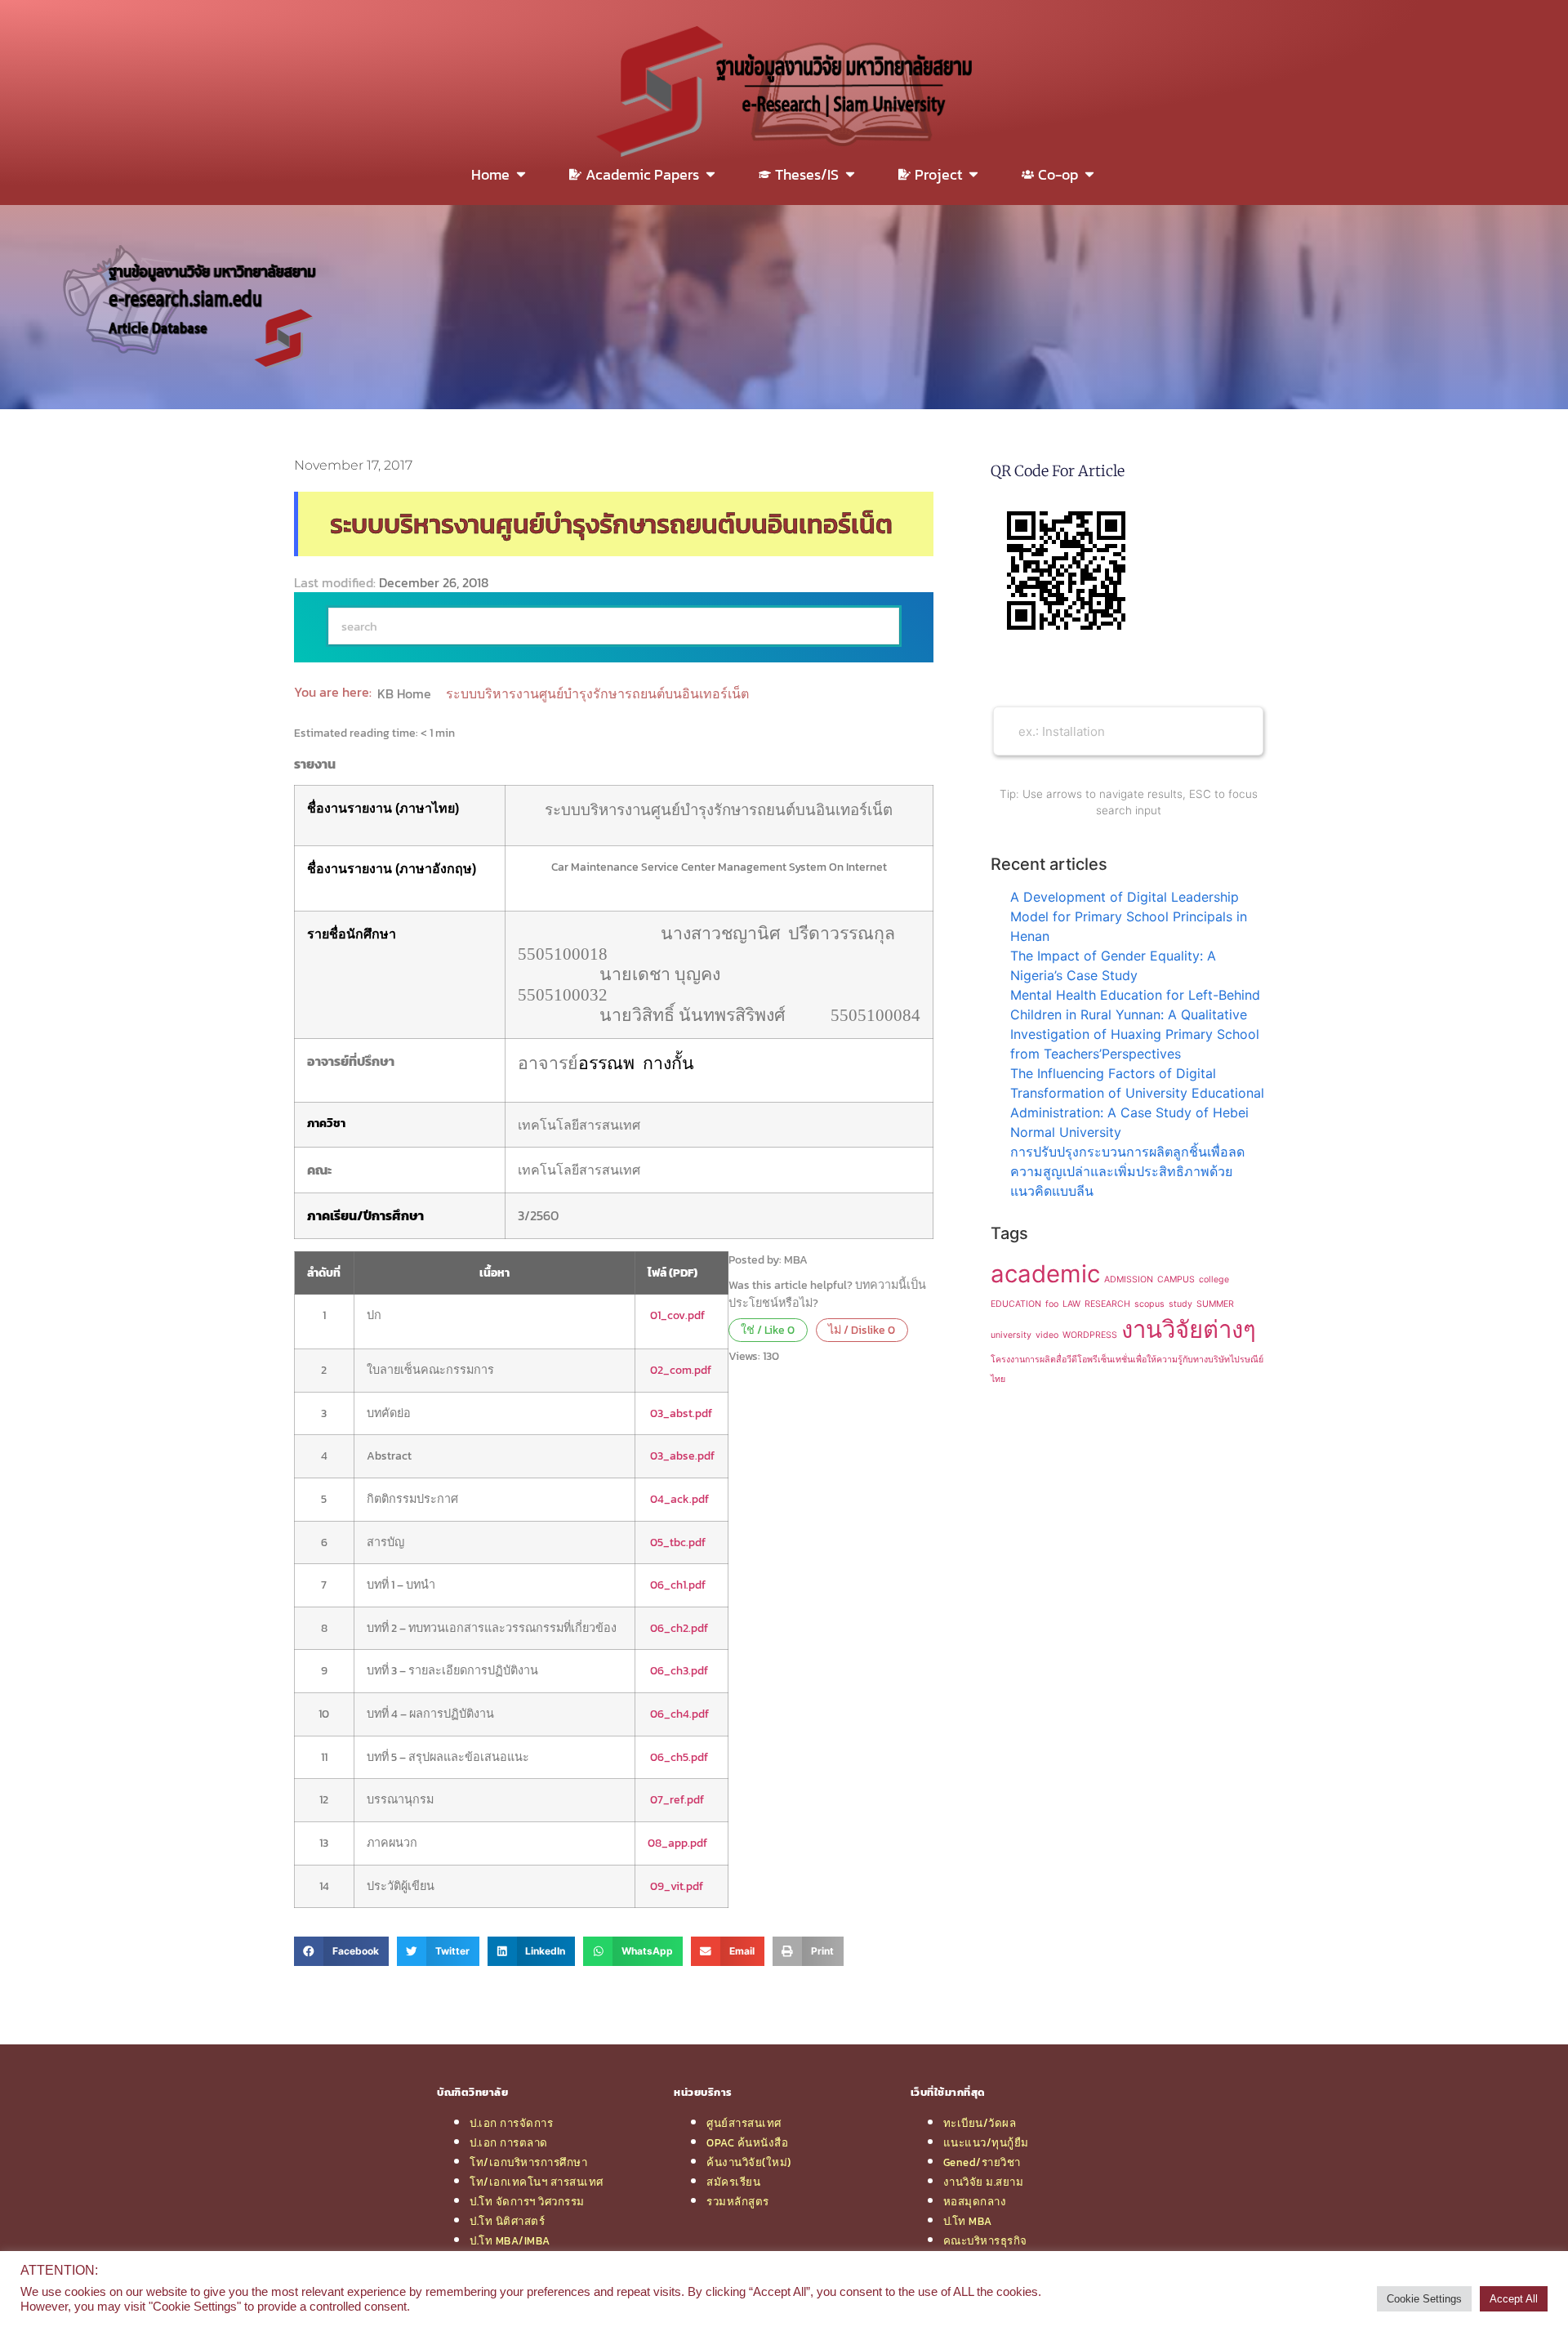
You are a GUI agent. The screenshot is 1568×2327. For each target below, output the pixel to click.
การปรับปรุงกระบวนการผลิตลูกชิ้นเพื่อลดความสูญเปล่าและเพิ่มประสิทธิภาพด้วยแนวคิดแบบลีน (1127, 1171)
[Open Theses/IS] (850, 174)
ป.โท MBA (968, 2221)
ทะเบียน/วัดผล (980, 2123)
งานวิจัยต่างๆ (1189, 1329)
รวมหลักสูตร (738, 2201)
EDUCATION (1016, 1304)
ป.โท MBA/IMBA (510, 2240)
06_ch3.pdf (679, 1670)
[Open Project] (973, 174)
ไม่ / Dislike (862, 1330)
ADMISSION (1129, 1279)
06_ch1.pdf (678, 1585)
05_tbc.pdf (677, 1542)
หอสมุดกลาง (975, 2201)
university (1011, 1335)
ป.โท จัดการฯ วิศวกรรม (527, 2201)
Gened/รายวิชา (982, 2162)
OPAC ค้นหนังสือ (747, 2142)
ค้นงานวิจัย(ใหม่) (749, 2162)
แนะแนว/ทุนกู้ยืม (986, 2142)
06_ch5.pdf (679, 1757)
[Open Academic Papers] (710, 174)
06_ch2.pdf (679, 1628)
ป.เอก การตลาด (509, 2142)
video (1047, 1335)
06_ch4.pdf (679, 1714)
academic (1045, 1274)
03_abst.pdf (681, 1413)
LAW (1071, 1304)
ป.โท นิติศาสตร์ (507, 2221)
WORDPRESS (1090, 1335)
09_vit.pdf (677, 1886)
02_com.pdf (681, 1370)
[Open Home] (521, 174)
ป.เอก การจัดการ (511, 2123)
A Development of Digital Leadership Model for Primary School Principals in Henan (1129, 916)
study (1180, 1304)
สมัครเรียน (733, 2182)
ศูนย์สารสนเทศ (744, 2123)
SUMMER (1215, 1304)
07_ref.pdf (677, 1799)
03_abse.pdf (682, 1455)
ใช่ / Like (768, 1330)
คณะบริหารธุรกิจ (985, 2240)
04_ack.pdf (679, 1499)
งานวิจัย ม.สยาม (984, 2182)
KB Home (406, 693)
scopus (1149, 1304)
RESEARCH (1107, 1304)
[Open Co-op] (1089, 174)
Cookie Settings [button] (1424, 2299)
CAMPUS (1176, 1279)
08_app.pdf (677, 1843)
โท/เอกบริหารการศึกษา (528, 2162)
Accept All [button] (1514, 2299)
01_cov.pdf (676, 1315)
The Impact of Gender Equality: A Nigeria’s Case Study (1113, 965)
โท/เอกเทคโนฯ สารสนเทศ (537, 2182)
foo (1052, 1304)
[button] (341, 1951)
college (1214, 1279)
